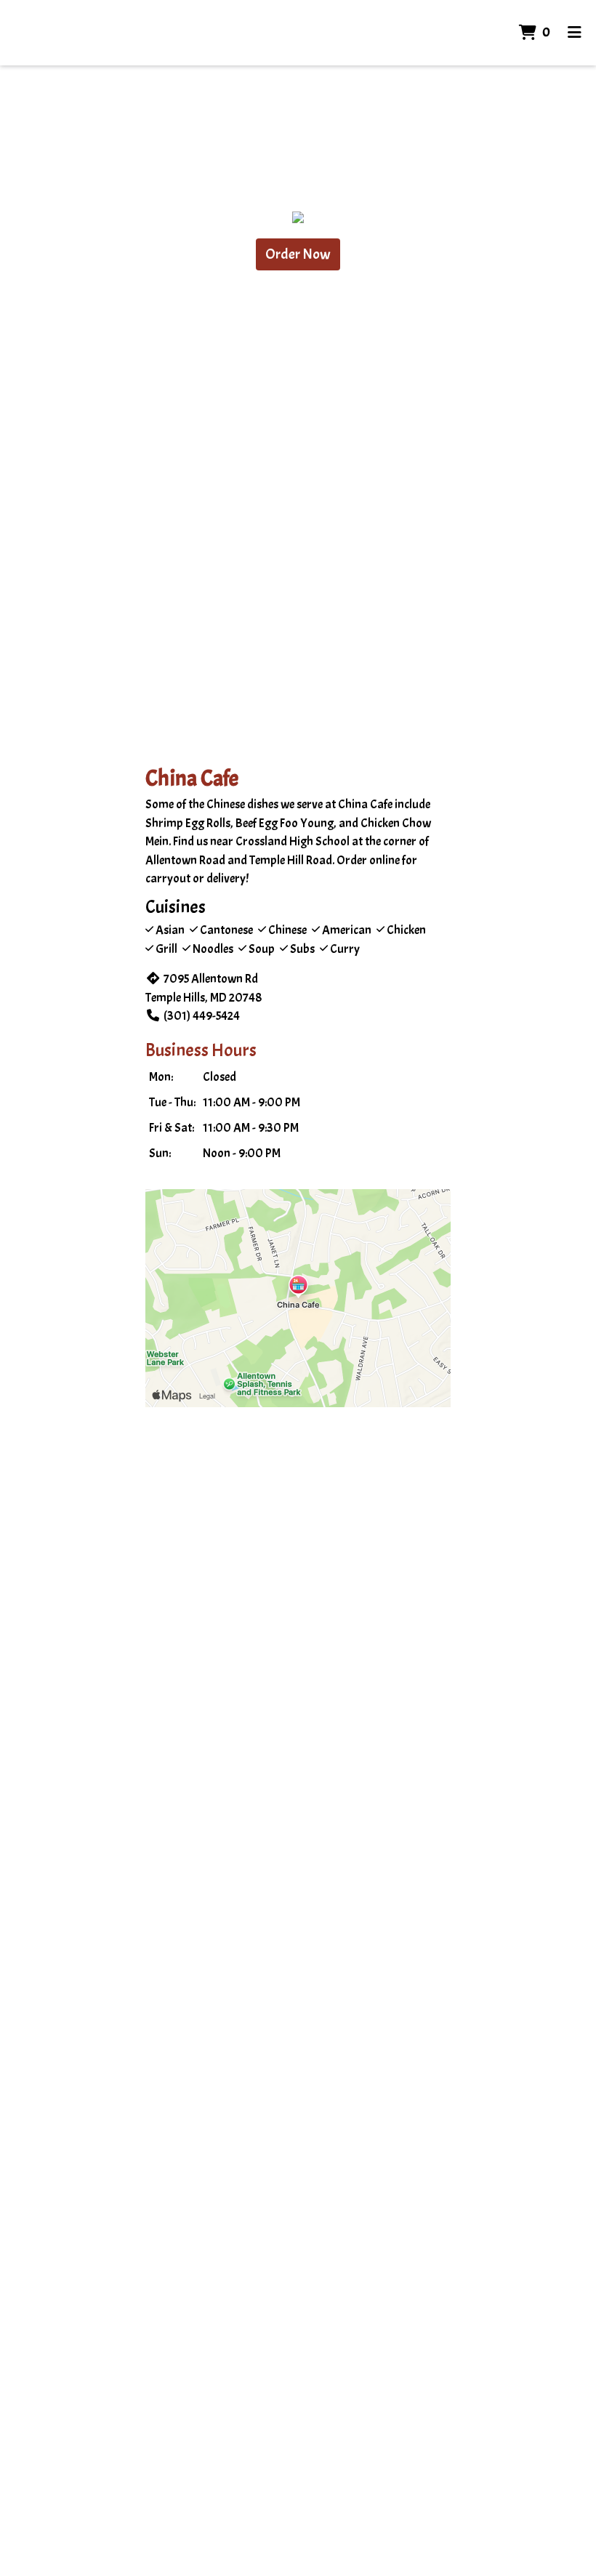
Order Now (298, 254)
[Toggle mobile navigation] (575, 33)
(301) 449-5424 (202, 1016)
